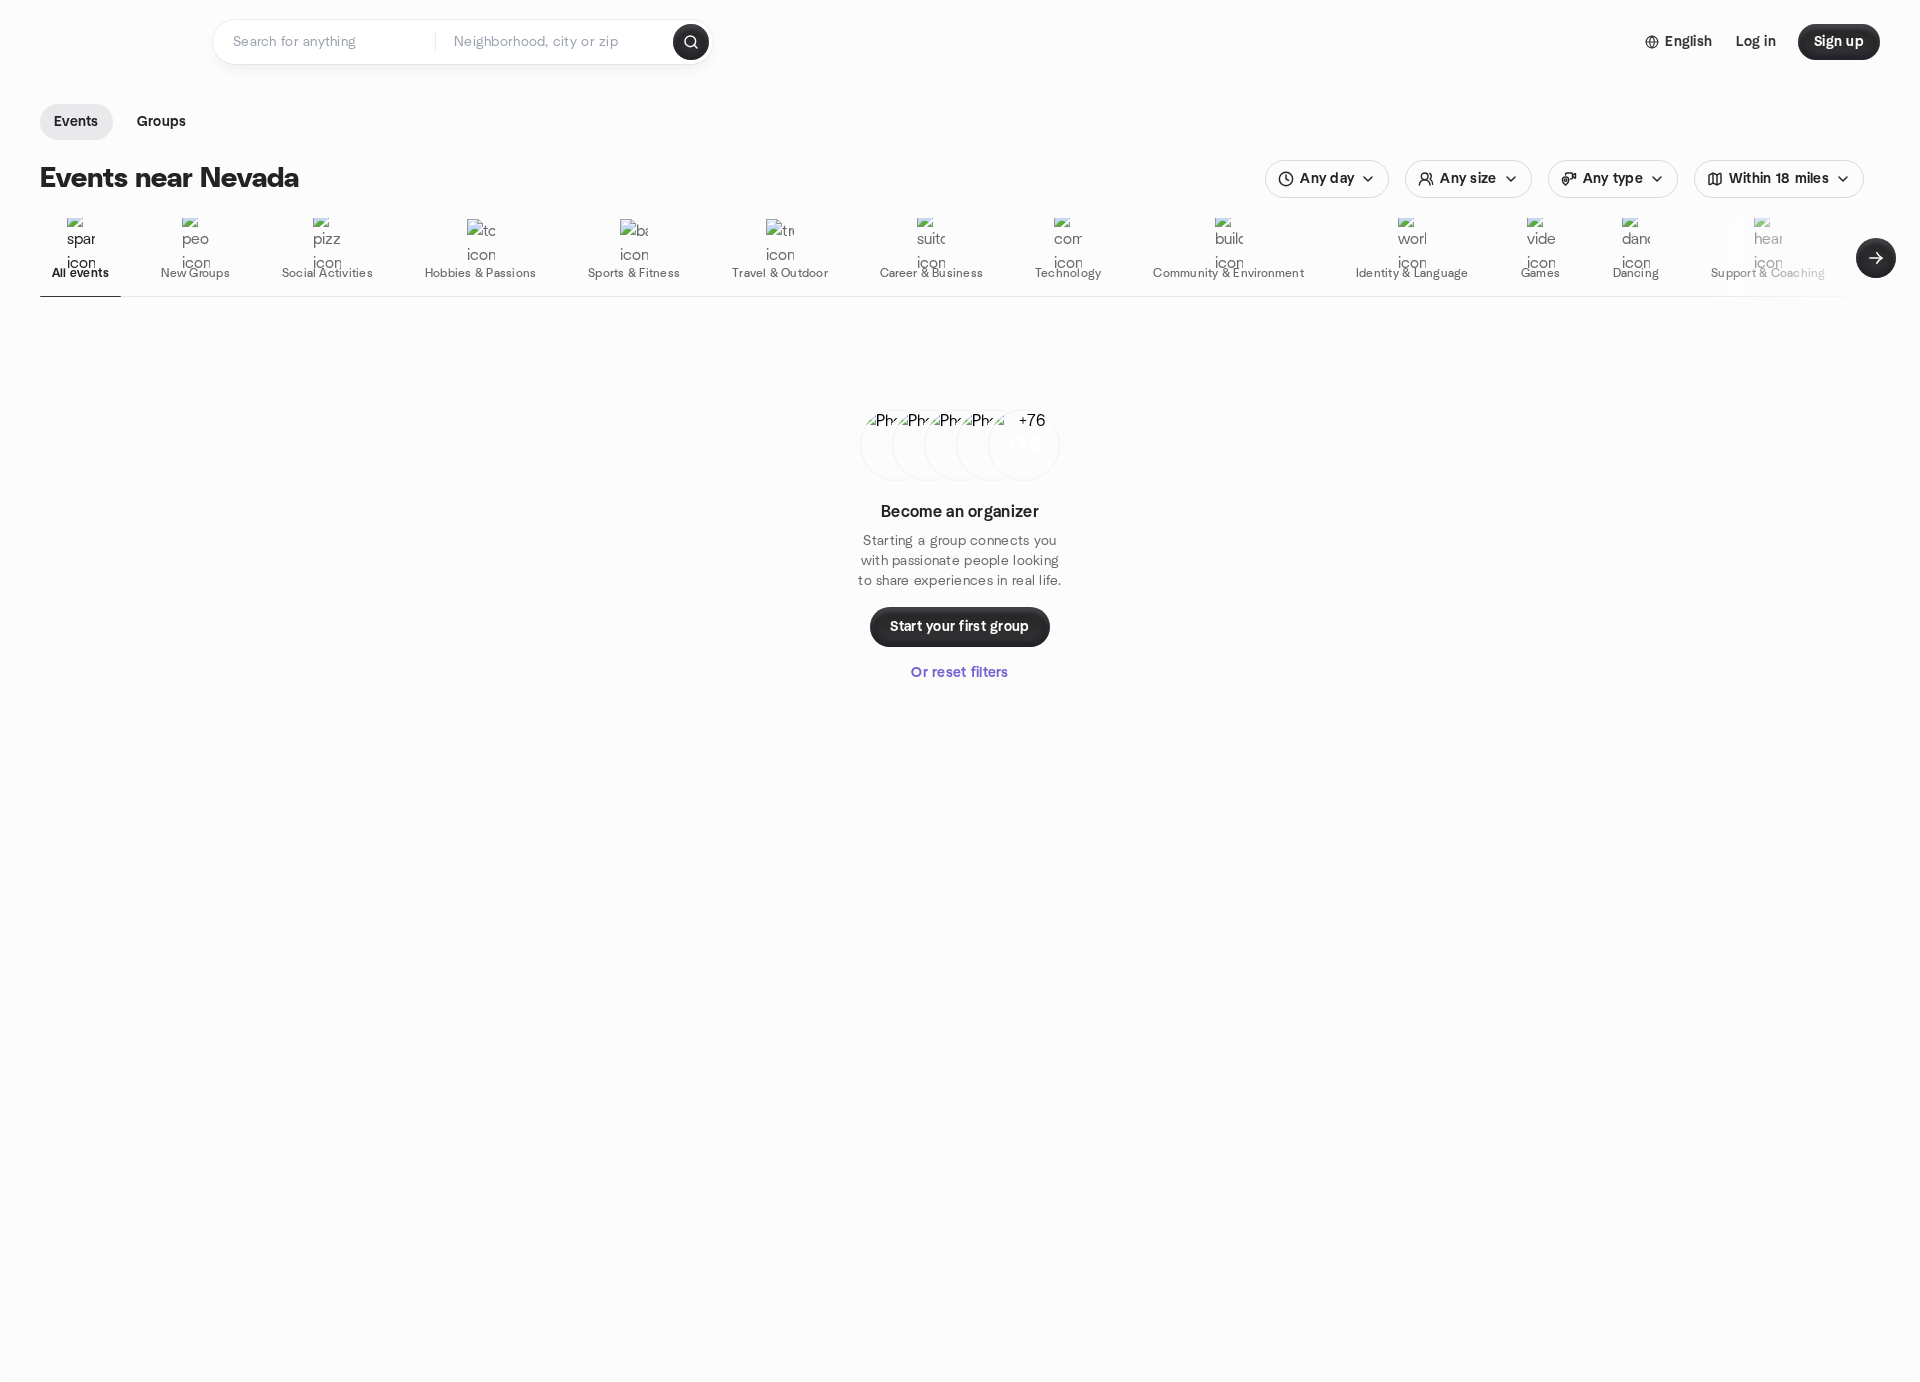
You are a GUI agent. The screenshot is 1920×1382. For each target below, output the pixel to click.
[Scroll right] (1876, 258)
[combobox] (555, 42)
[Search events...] (691, 42)
